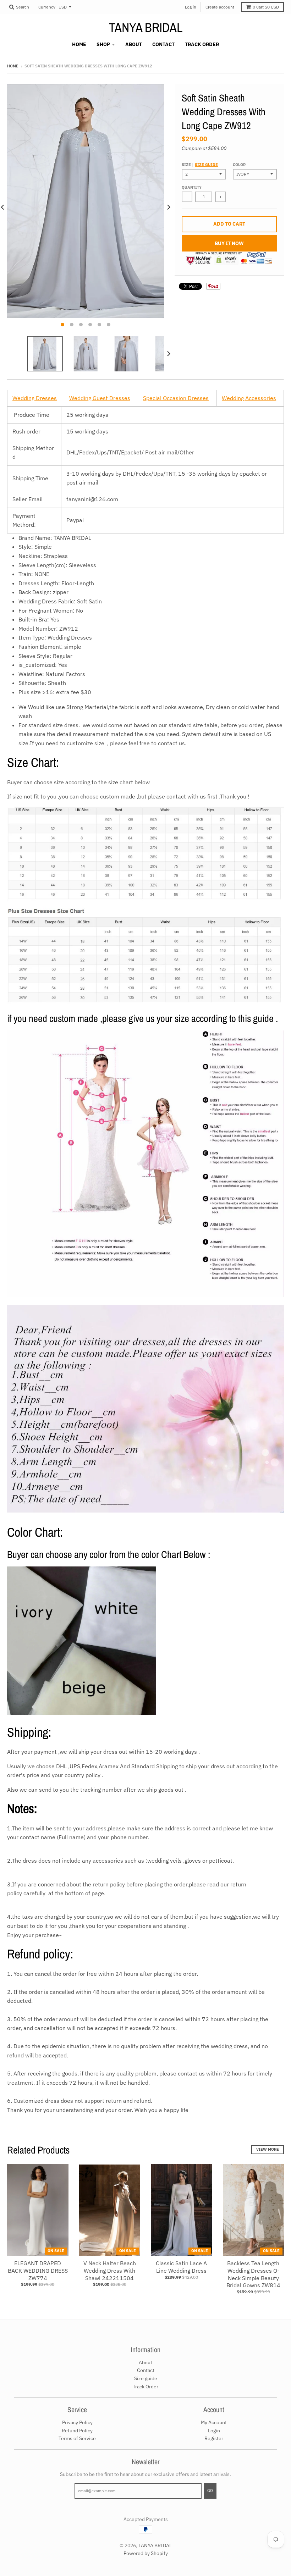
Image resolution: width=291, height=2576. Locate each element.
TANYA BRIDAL (146, 27)
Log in (191, 7)
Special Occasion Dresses (176, 398)
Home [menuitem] (79, 44)
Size (200, 165)
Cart (266, 7)
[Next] (168, 207)
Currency (47, 7)
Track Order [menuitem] (202, 44)
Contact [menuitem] (163, 44)
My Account (214, 2422)
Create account (220, 7)
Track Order (145, 2387)
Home (13, 66)
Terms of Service (77, 2438)
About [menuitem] (134, 44)
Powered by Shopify (146, 2553)
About (145, 2362)
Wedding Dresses (35, 398)
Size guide (206, 165)
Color (239, 165)
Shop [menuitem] (103, 44)
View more (268, 2149)
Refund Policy (77, 2431)
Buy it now (229, 243)
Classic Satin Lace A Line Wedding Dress (181, 2267)
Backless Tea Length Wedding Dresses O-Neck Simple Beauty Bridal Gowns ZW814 (253, 2274)
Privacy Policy (77, 2422)
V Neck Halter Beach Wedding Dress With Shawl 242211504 (110, 2271)
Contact (146, 2370)
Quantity (192, 187)
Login (214, 2431)
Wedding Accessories (249, 398)
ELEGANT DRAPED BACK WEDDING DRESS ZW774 (38, 2271)
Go (210, 2491)
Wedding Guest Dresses (100, 398)
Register (214, 2438)
